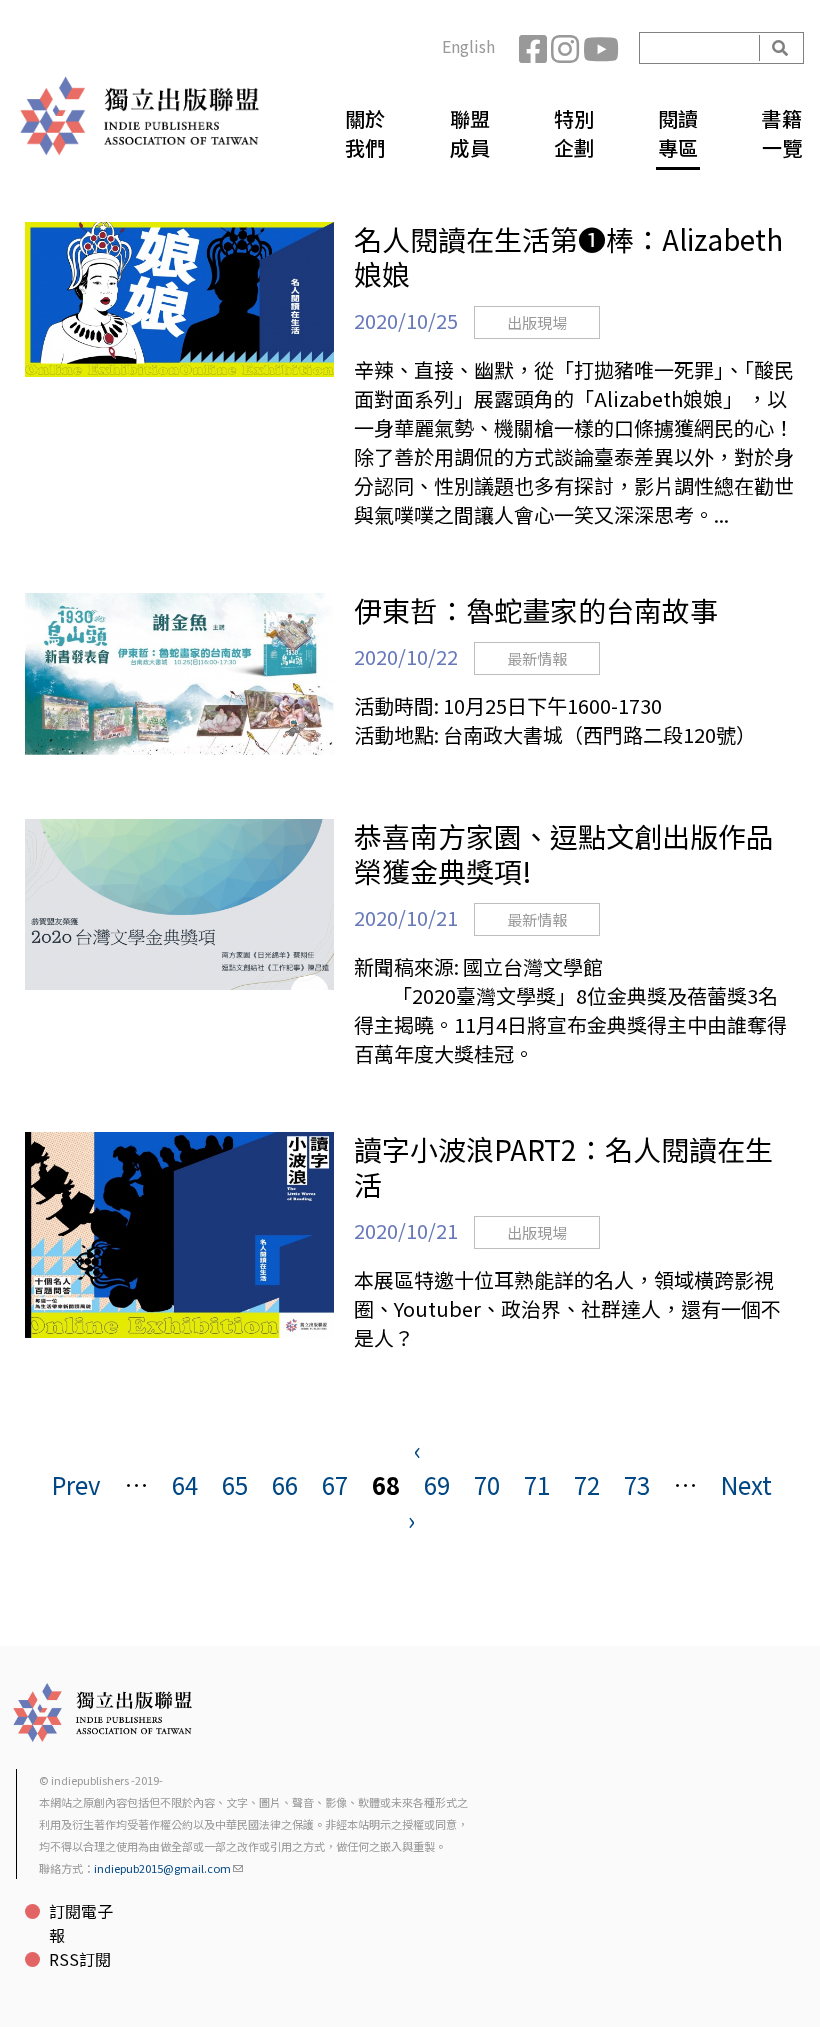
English (468, 46)
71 (537, 1484)
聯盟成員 (470, 133)
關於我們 (365, 133)
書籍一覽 (782, 133)
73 (637, 1484)
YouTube (599, 48)
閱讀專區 (678, 133)
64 (185, 1484)
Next (746, 1484)
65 (235, 1484)
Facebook (535, 48)
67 (335, 1484)
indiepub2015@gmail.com (162, 1868)
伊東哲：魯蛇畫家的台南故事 (536, 610)
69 (437, 1484)
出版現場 (537, 322)
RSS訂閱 (80, 1959)
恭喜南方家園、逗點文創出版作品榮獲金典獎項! (564, 853)
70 (487, 1484)
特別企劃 (574, 133)
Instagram (567, 48)
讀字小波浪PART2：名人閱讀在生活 (563, 1166)
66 (285, 1484)
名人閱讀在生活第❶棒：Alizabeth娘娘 (568, 256)
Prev (76, 1484)
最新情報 (537, 658)
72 (587, 1484)
